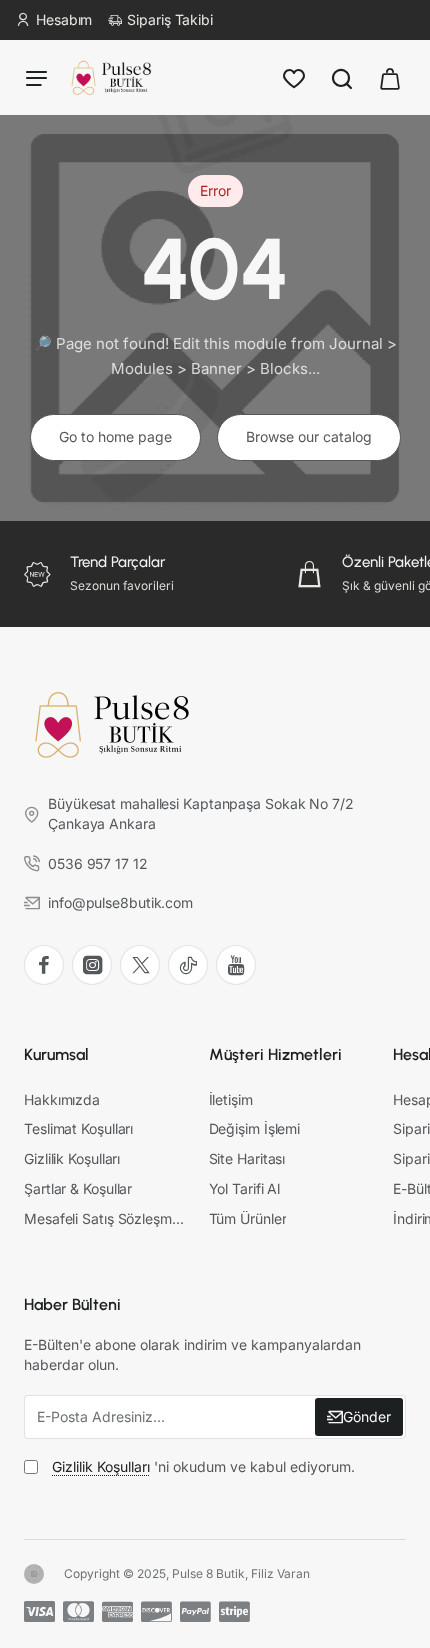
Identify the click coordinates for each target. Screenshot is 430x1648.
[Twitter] (140, 965)
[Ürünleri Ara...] (342, 77)
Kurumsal (56, 1054)
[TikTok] (188, 965)
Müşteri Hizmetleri (275, 1054)
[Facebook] (44, 965)
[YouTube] (236, 965)
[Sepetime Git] (390, 77)
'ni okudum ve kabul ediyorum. (203, 1466)
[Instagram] (92, 965)
